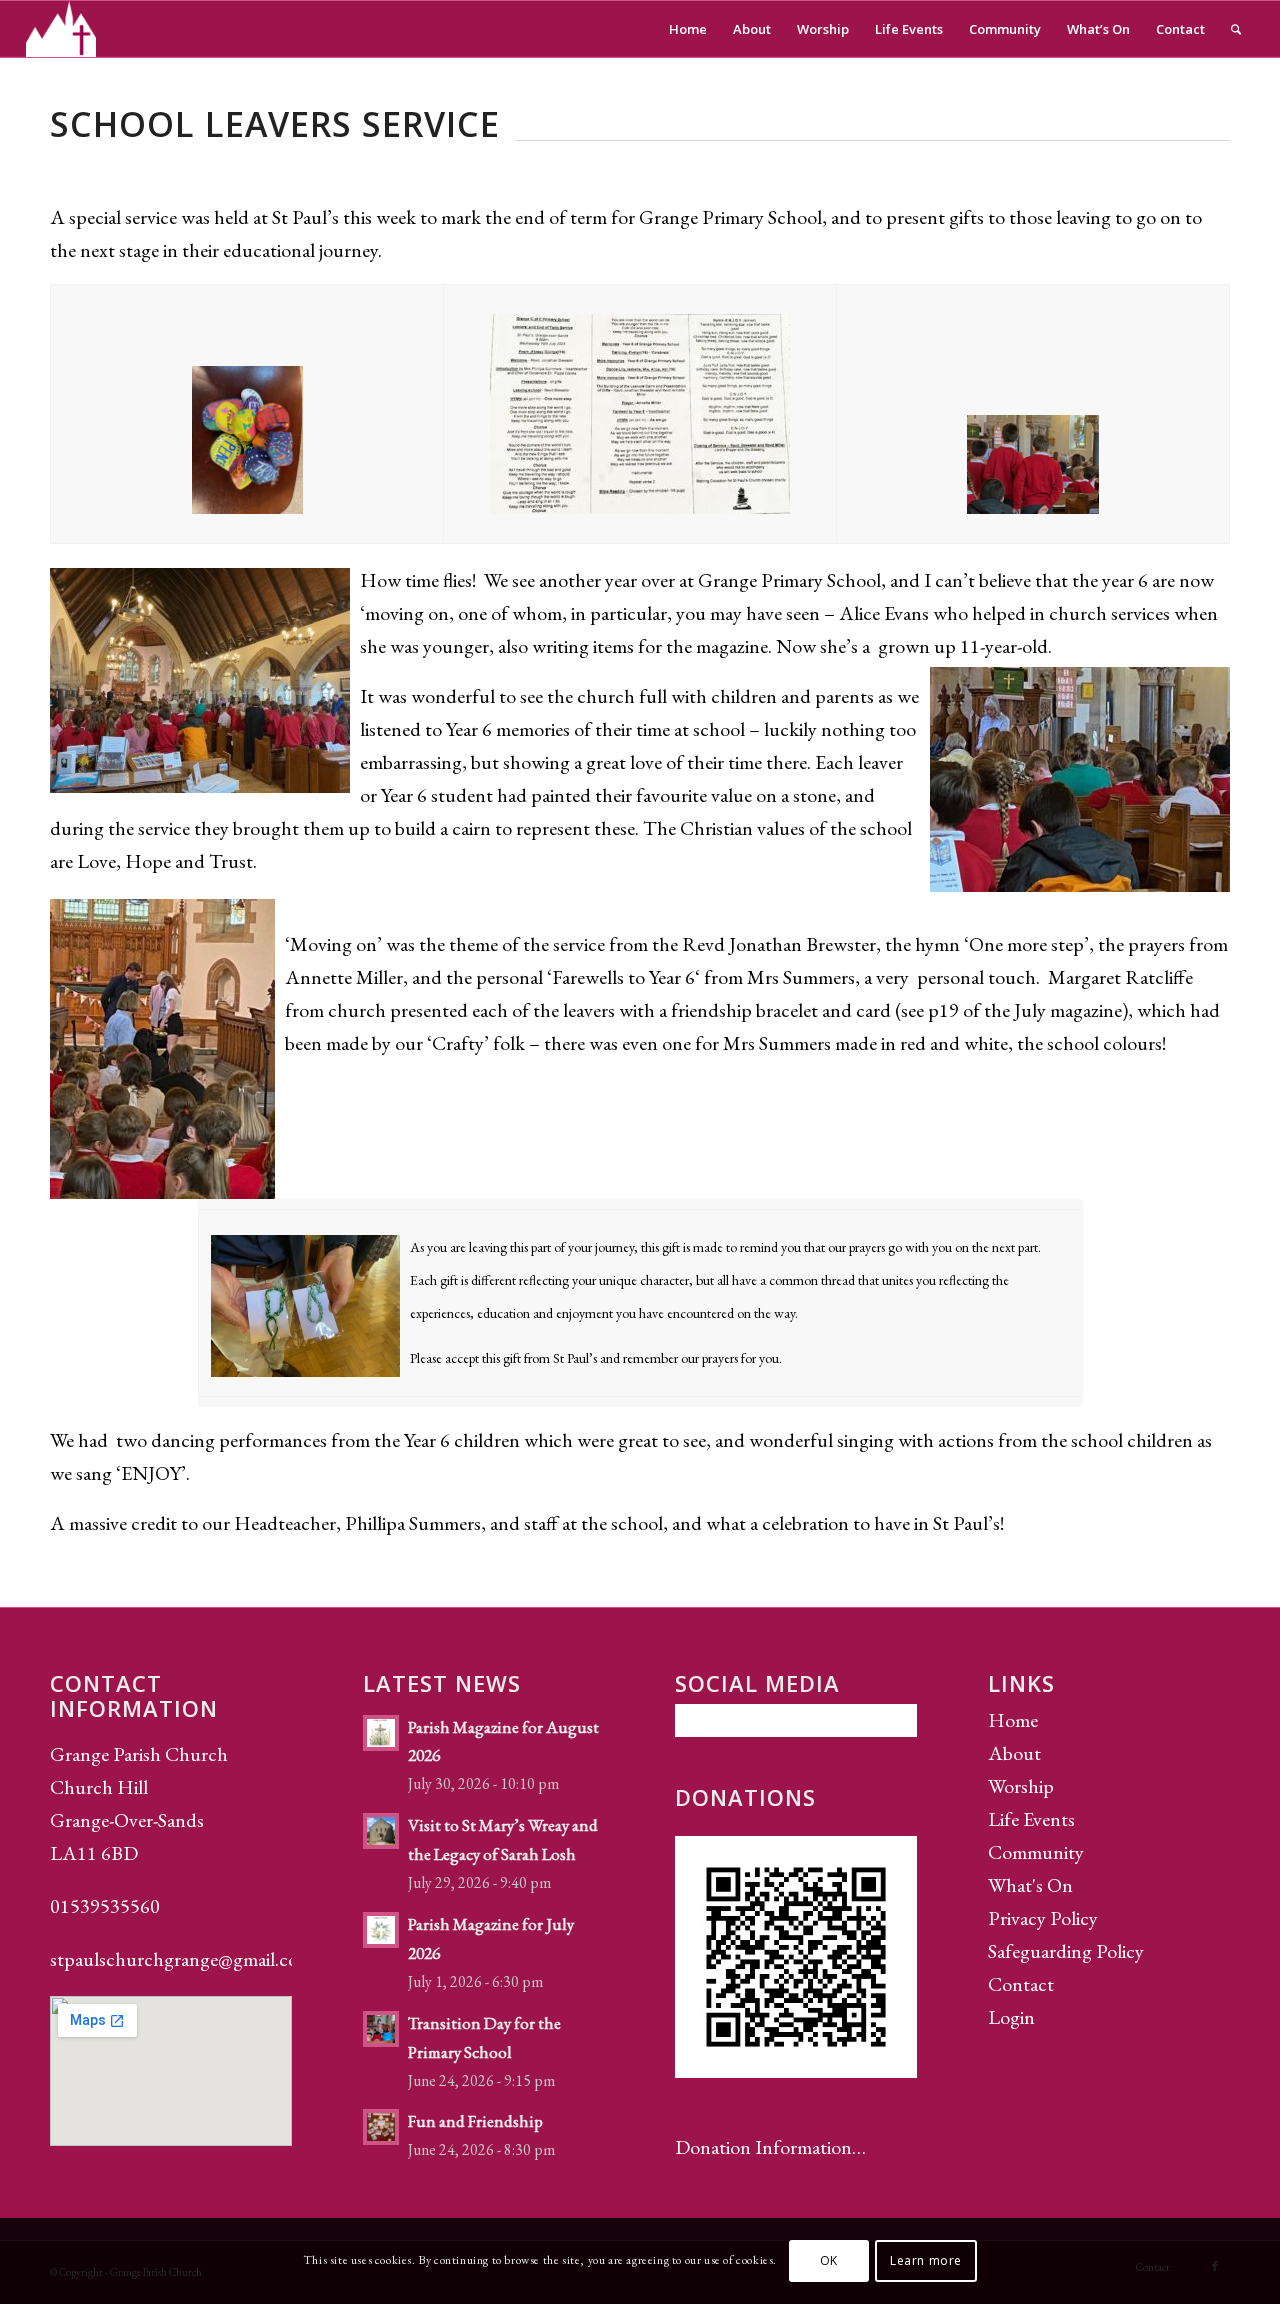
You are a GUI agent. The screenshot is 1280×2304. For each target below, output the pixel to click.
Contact (1021, 1984)
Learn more (926, 2260)
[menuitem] (688, 29)
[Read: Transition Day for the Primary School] (381, 2029)
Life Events (1031, 1819)
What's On (1030, 1885)
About (1014, 1753)
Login (1011, 2017)
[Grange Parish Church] (61, 29)
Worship (1021, 1786)
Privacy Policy (1043, 1918)
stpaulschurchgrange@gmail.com (181, 1959)
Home (1013, 1720)
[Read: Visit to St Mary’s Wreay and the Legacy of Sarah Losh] (381, 1831)
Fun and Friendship (475, 2121)
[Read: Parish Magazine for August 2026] (381, 1733)
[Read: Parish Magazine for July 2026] (381, 1930)
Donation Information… (770, 2147)
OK (829, 2260)
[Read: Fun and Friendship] (381, 2127)
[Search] (1236, 29)
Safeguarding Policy (1066, 1951)
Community (1036, 1852)
